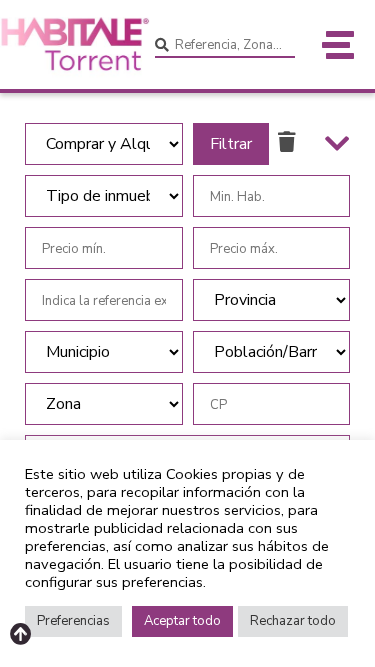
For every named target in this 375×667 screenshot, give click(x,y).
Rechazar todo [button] (293, 621)
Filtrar (231, 144)
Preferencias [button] (73, 621)
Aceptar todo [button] (182, 621)
